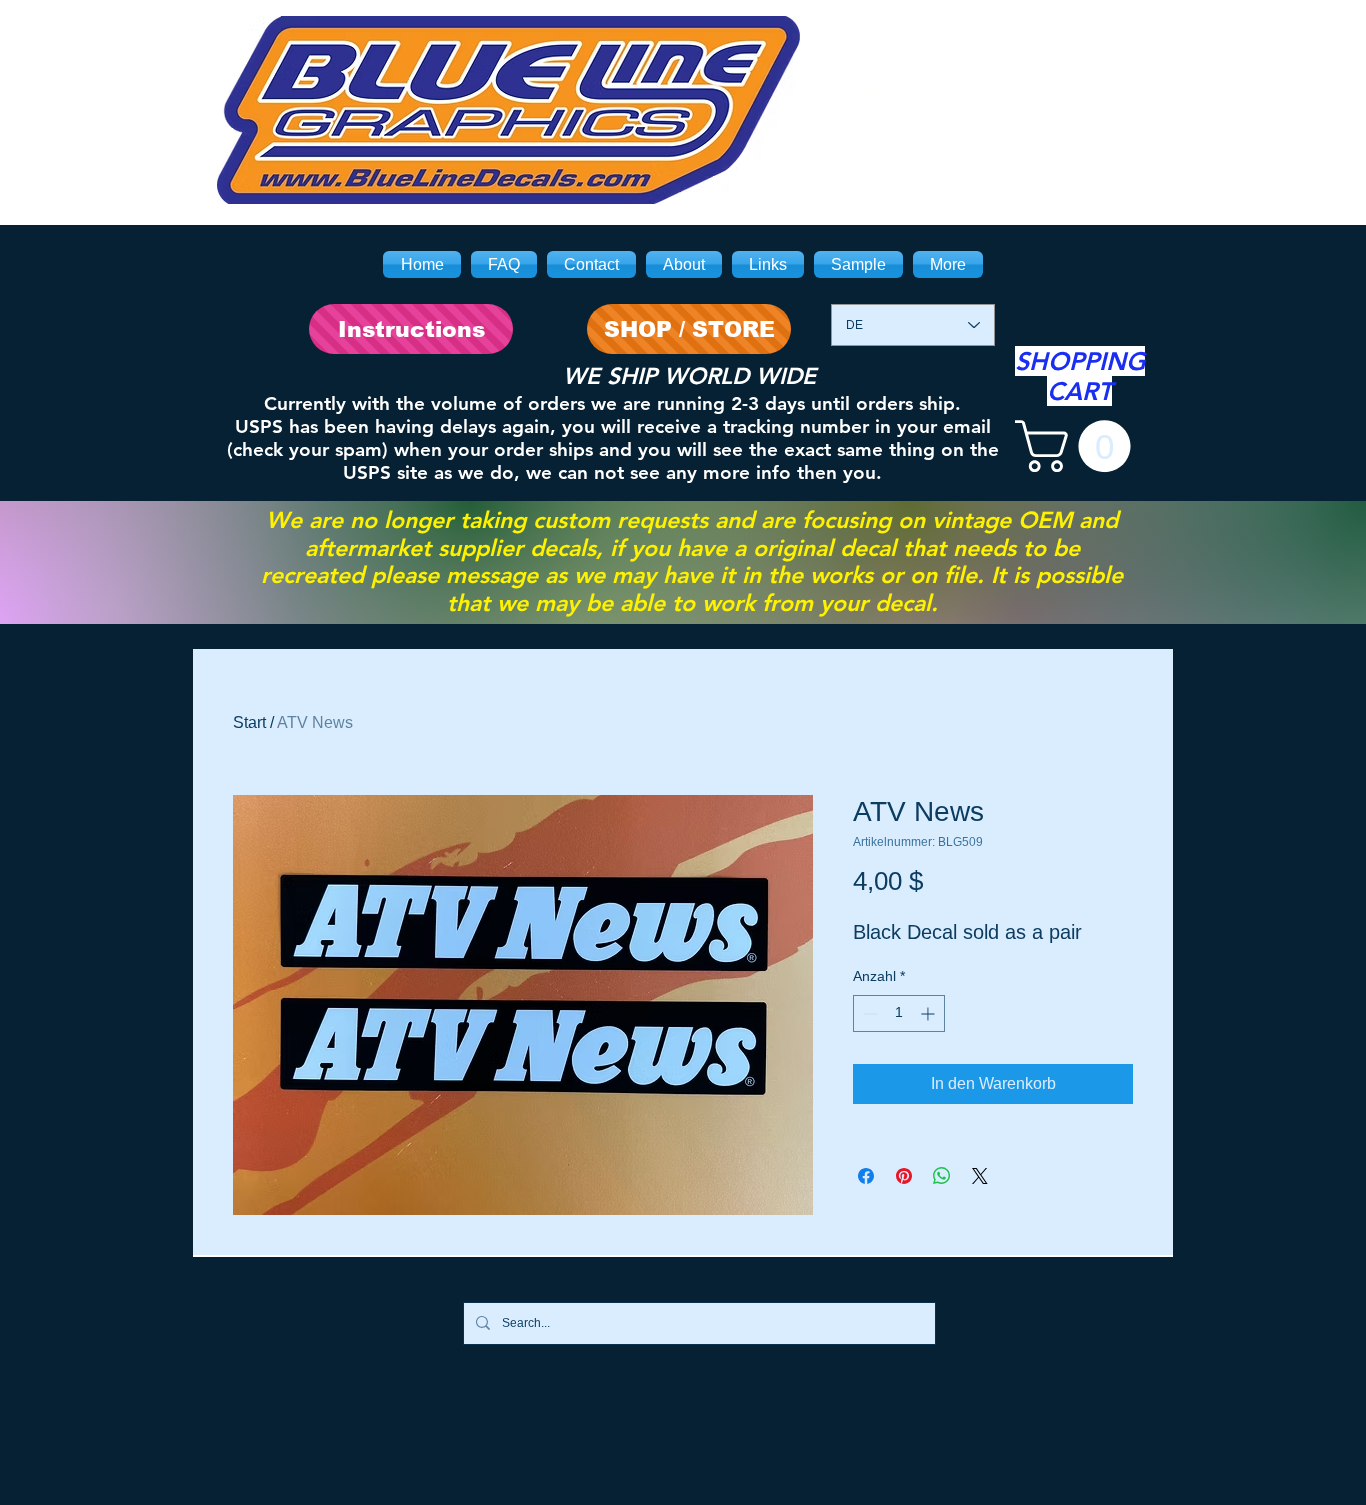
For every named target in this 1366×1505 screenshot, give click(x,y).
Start (249, 722)
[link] (1079, 446)
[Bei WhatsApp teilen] (942, 1176)
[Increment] (929, 1013)
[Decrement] (868, 1013)
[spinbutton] (899, 1013)
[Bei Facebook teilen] (866, 1176)
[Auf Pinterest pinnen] (904, 1176)
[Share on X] (980, 1176)
